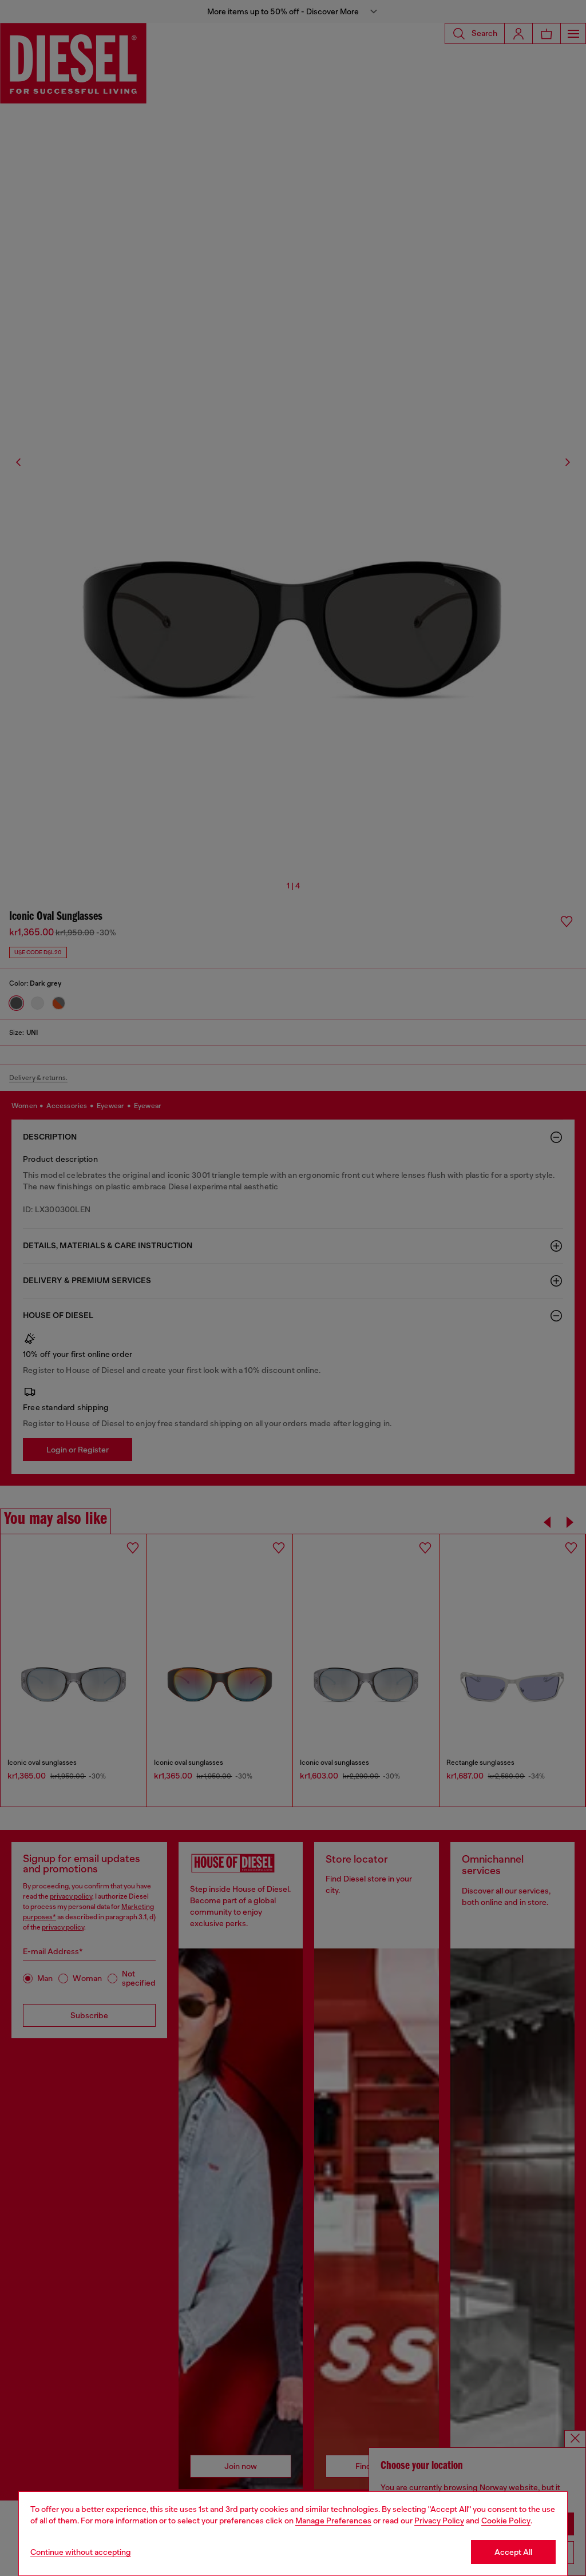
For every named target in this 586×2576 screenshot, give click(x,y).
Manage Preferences (333, 2521)
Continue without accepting (81, 2552)
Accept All (513, 2552)
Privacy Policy (439, 2521)
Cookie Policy (506, 2521)
